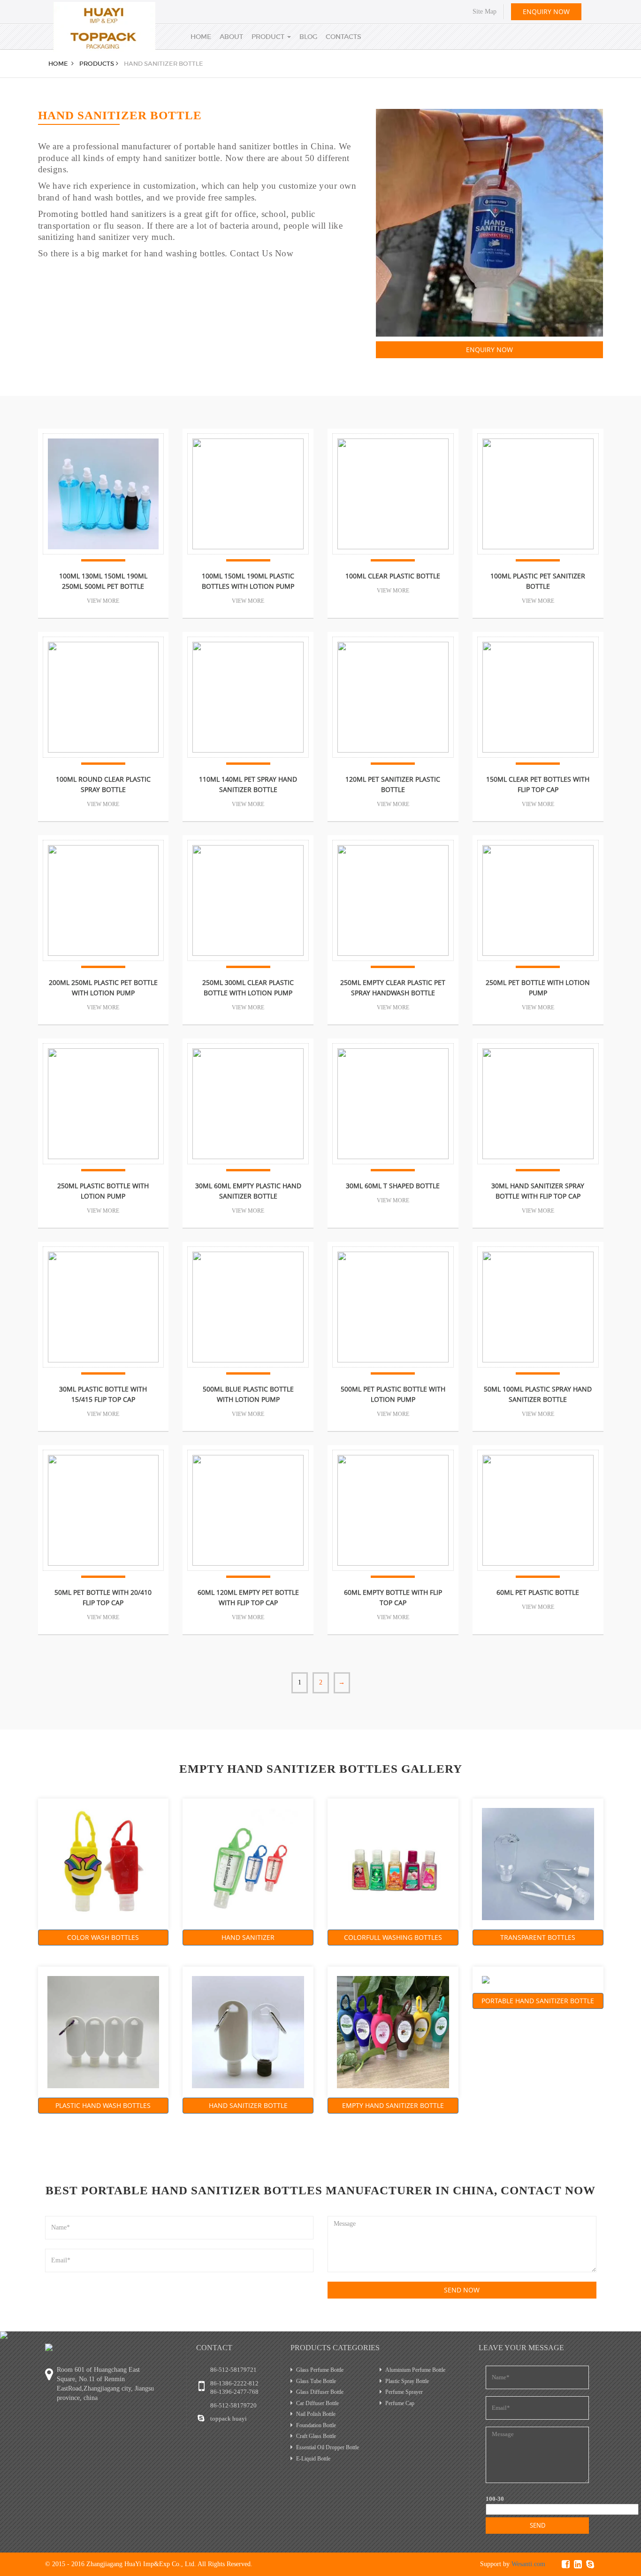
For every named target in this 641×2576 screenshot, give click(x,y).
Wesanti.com (528, 2564)
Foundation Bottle (316, 2425)
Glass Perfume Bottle (320, 2370)
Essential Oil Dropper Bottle (328, 2447)
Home (201, 37)
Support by (513, 2564)
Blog (308, 37)
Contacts (343, 37)
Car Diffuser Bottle (317, 2403)
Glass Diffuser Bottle (320, 2392)
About (231, 37)
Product (269, 37)
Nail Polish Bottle (316, 2414)
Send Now (462, 2290)
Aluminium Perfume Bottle (415, 2370)
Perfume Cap (400, 2403)
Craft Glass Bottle (316, 2436)
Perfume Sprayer (404, 2392)
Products (97, 64)
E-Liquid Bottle (313, 2459)
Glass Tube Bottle (316, 2381)
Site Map (485, 12)
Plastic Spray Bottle (407, 2381)
